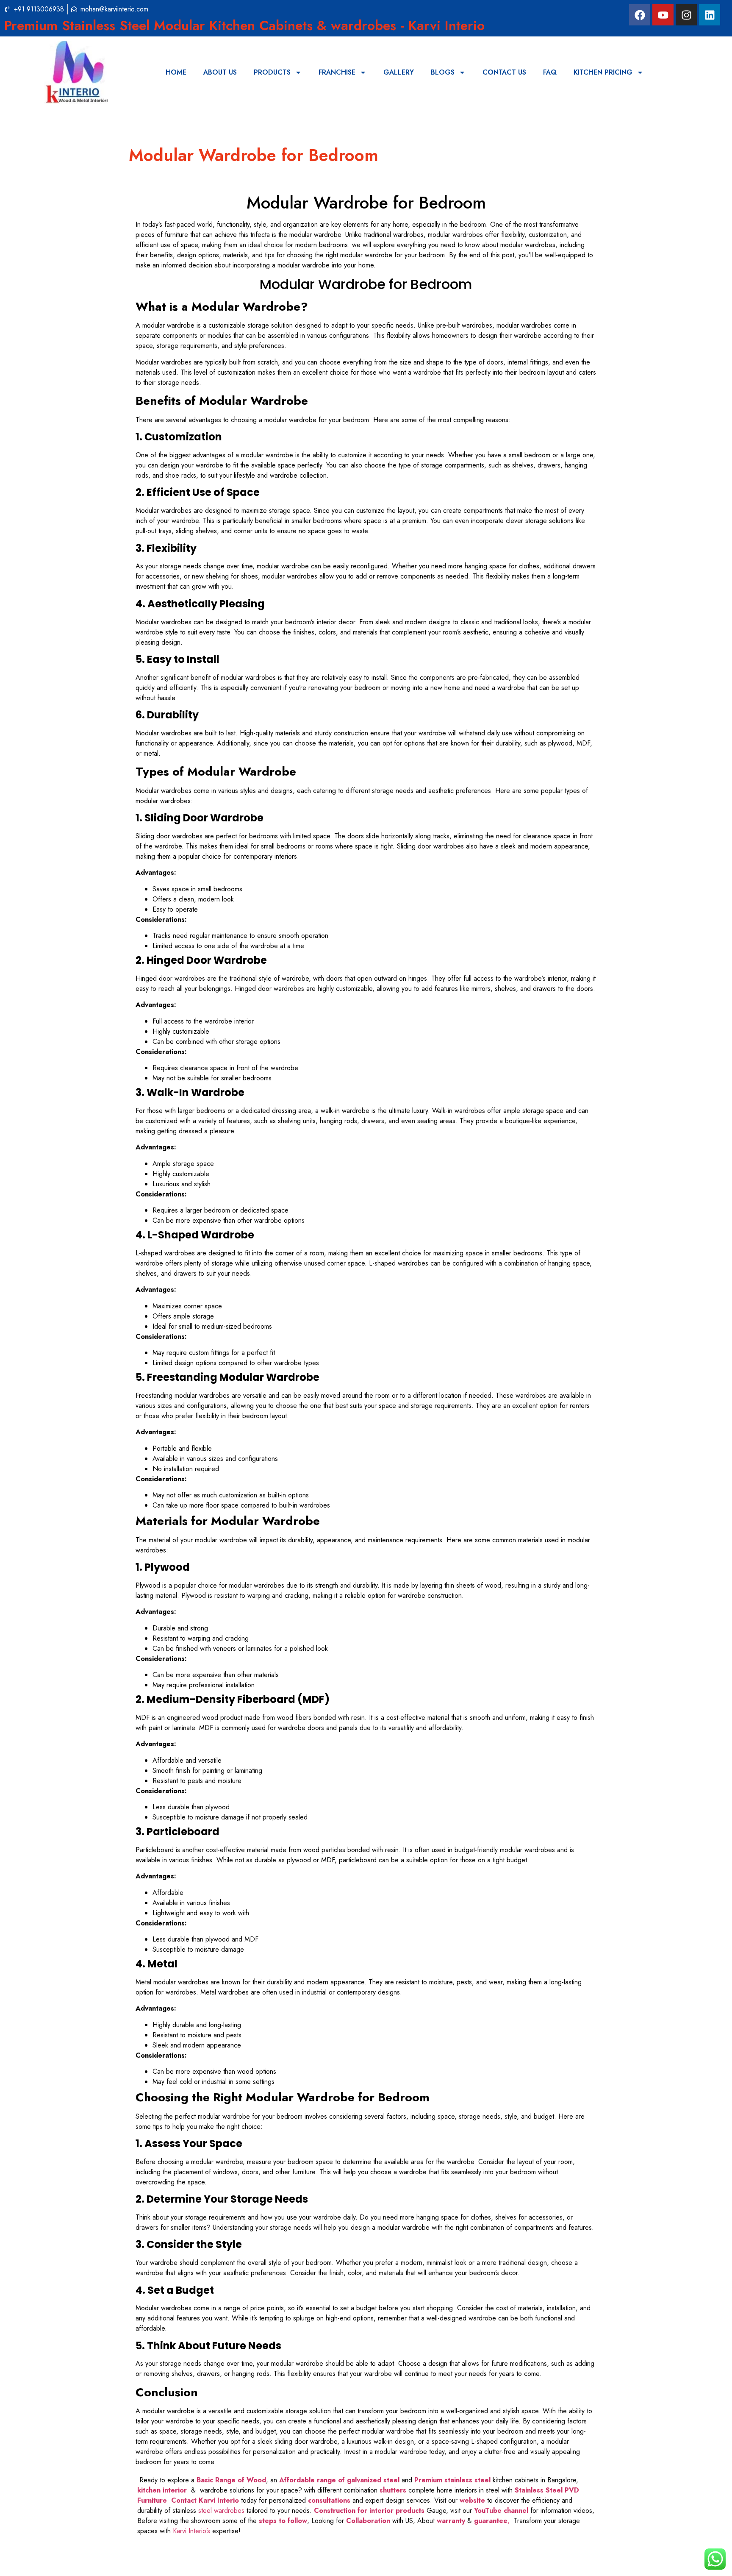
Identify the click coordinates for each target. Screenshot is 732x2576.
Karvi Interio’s (191, 2531)
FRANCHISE (337, 72)
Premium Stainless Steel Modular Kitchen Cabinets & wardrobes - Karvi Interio (244, 25)
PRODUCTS (272, 72)
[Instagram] (686, 15)
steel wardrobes (221, 2511)
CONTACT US (504, 72)
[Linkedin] (710, 15)
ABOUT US (220, 72)
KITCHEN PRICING (603, 72)
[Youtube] (663, 15)
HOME (176, 72)
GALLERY (399, 72)
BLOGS (443, 72)
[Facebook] (640, 15)
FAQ (550, 72)
